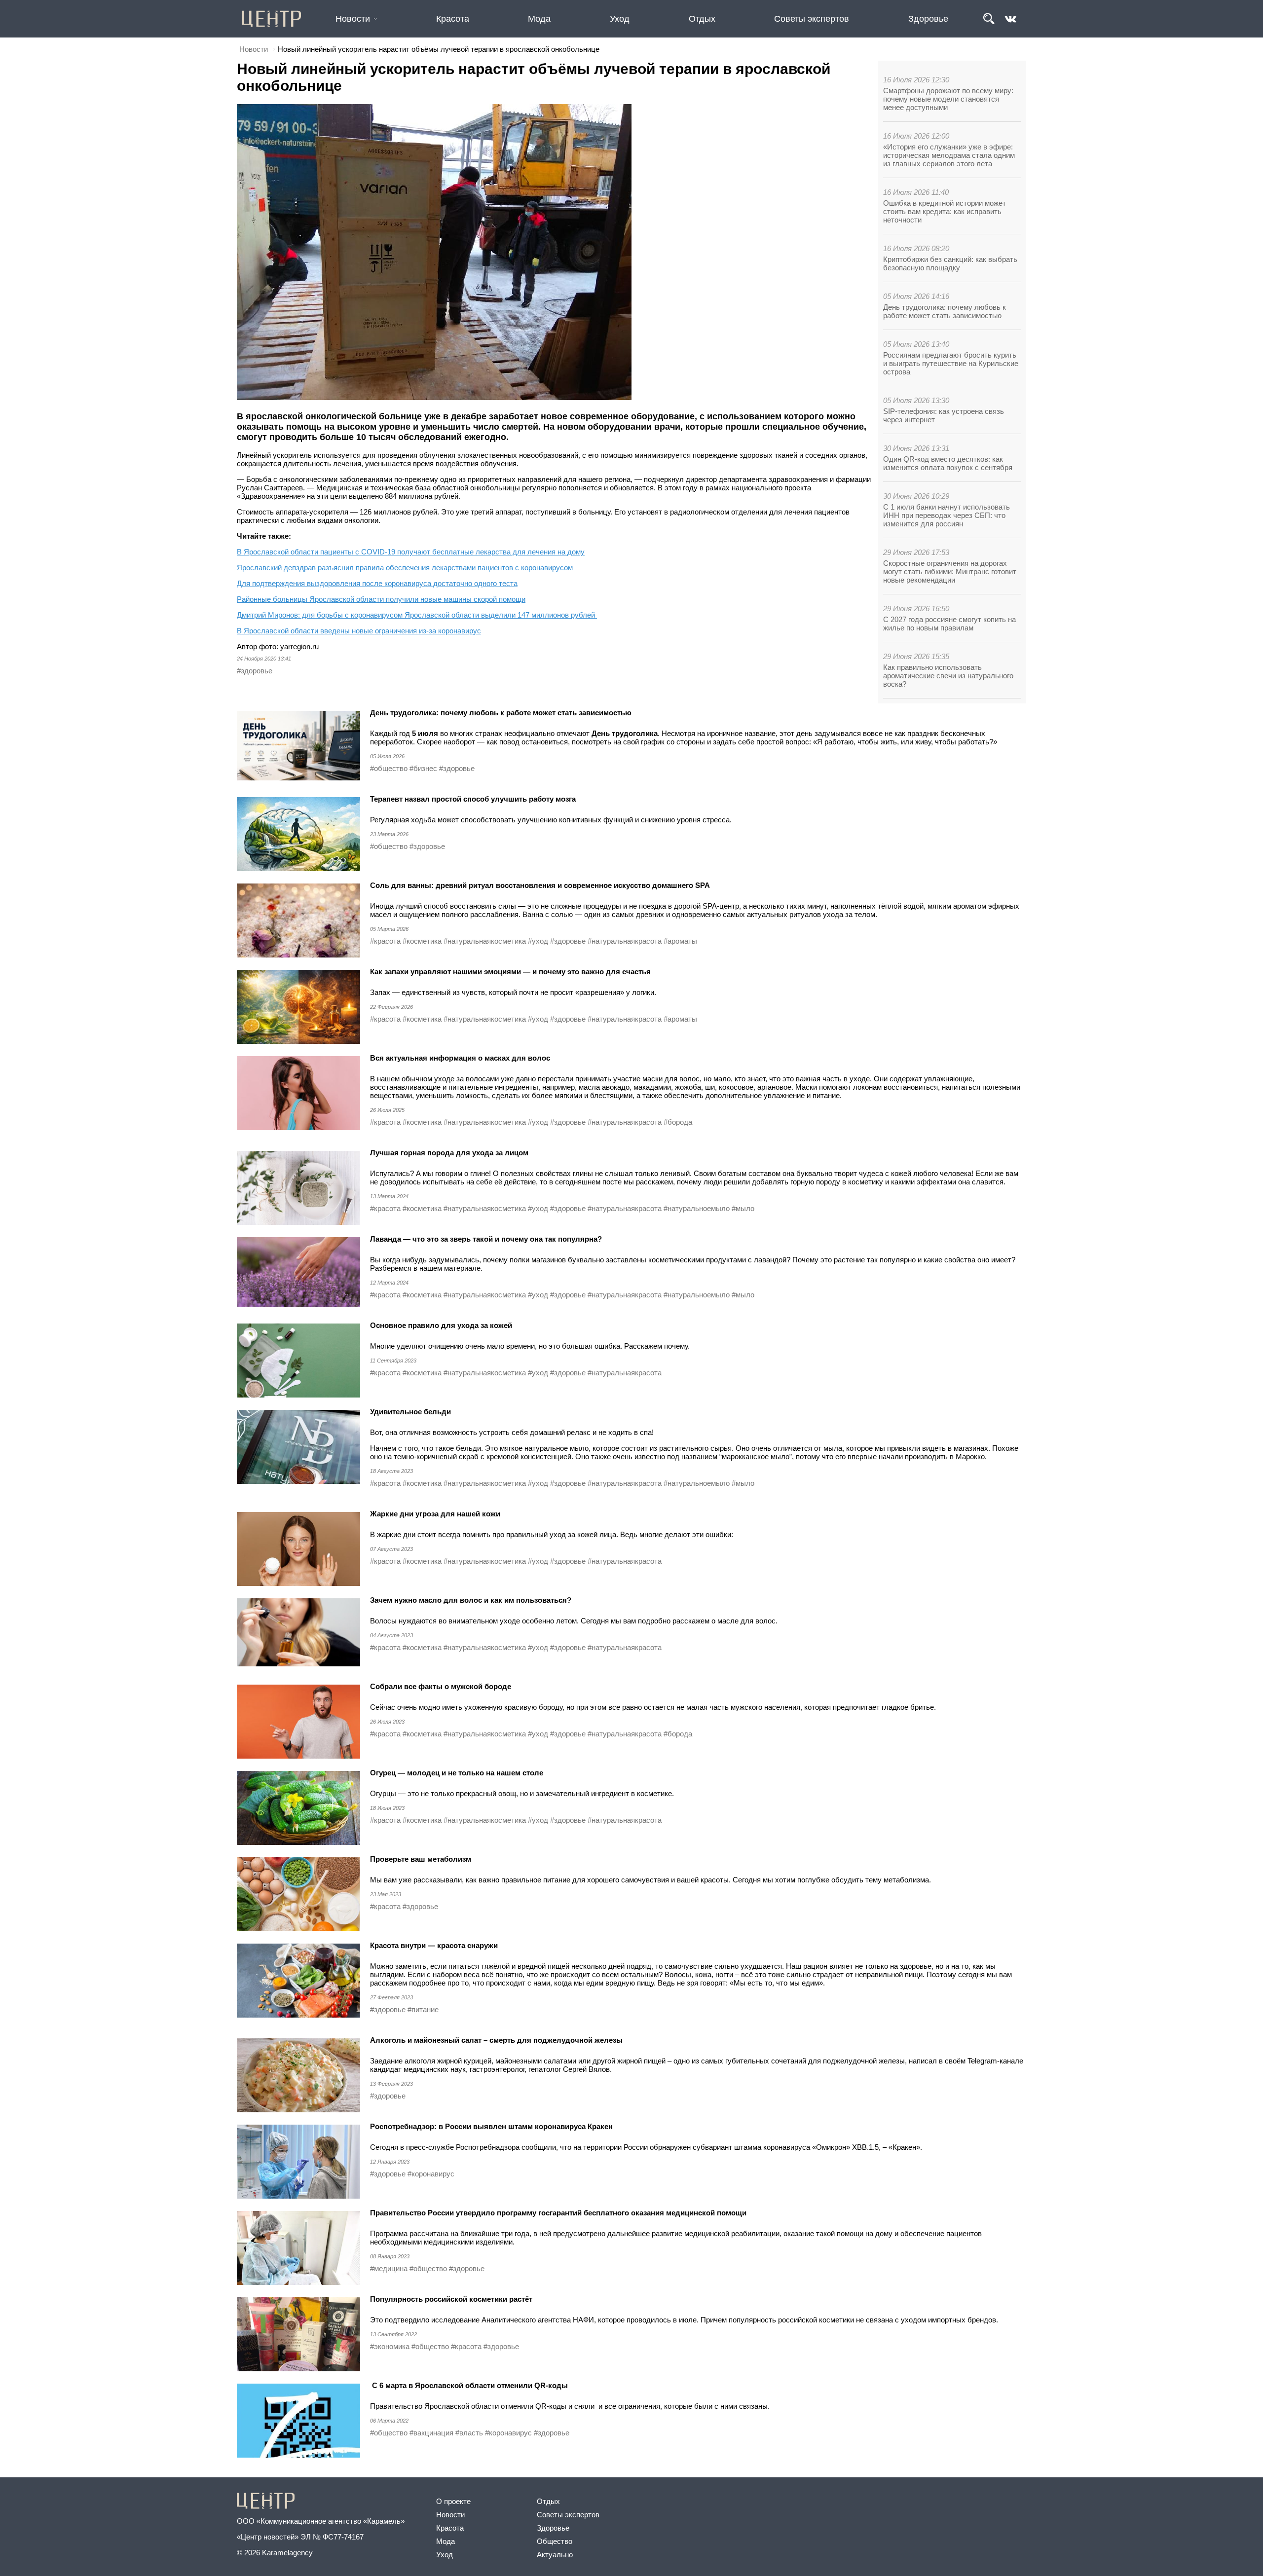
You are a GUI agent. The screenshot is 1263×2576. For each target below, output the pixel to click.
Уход (620, 19)
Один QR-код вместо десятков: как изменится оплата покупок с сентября (948, 463)
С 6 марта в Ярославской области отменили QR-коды (469, 2385)
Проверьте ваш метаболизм (421, 1859)
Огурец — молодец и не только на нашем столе (457, 1773)
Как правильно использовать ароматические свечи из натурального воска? (948, 676)
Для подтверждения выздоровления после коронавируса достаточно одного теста (377, 583)
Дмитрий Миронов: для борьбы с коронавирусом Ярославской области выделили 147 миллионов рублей (417, 615)
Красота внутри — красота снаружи (434, 1945)
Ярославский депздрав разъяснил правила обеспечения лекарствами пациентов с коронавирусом (405, 568)
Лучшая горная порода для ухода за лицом (449, 1153)
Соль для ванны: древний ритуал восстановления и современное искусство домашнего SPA (540, 885)
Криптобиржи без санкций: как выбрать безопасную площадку (950, 263)
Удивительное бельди (410, 1412)
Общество (555, 2541)
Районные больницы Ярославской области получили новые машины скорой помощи (381, 599)
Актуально (555, 2555)
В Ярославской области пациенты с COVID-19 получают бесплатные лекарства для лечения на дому (411, 552)
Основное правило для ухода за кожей (441, 1325)
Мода (539, 19)
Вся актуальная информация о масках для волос (460, 1058)
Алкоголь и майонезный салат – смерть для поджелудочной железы (496, 2040)
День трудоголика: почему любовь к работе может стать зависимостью (945, 311)
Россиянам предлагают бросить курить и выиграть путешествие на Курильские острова (951, 363)
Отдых (702, 19)
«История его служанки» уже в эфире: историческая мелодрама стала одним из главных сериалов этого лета (949, 155)
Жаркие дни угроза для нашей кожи (435, 1514)
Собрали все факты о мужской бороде (441, 1686)
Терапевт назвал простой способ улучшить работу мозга (473, 799)
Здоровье (928, 19)
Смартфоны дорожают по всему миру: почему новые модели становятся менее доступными (948, 99)
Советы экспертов (812, 19)
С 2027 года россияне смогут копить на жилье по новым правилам (949, 624)
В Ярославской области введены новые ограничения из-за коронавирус (359, 631)
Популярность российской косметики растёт (451, 2299)
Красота (453, 19)
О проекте (453, 2501)
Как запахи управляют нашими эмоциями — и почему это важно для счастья (510, 972)
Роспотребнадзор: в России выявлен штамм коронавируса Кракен (491, 2126)
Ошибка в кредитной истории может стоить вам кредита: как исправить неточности (945, 211)
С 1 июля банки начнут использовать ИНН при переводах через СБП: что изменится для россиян (947, 515)
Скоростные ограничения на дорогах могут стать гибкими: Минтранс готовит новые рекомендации (950, 571)
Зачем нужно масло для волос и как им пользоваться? (471, 1600)
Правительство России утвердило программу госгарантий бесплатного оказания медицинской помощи (558, 2213)
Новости (353, 19)
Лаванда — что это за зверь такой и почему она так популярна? (486, 1239)
